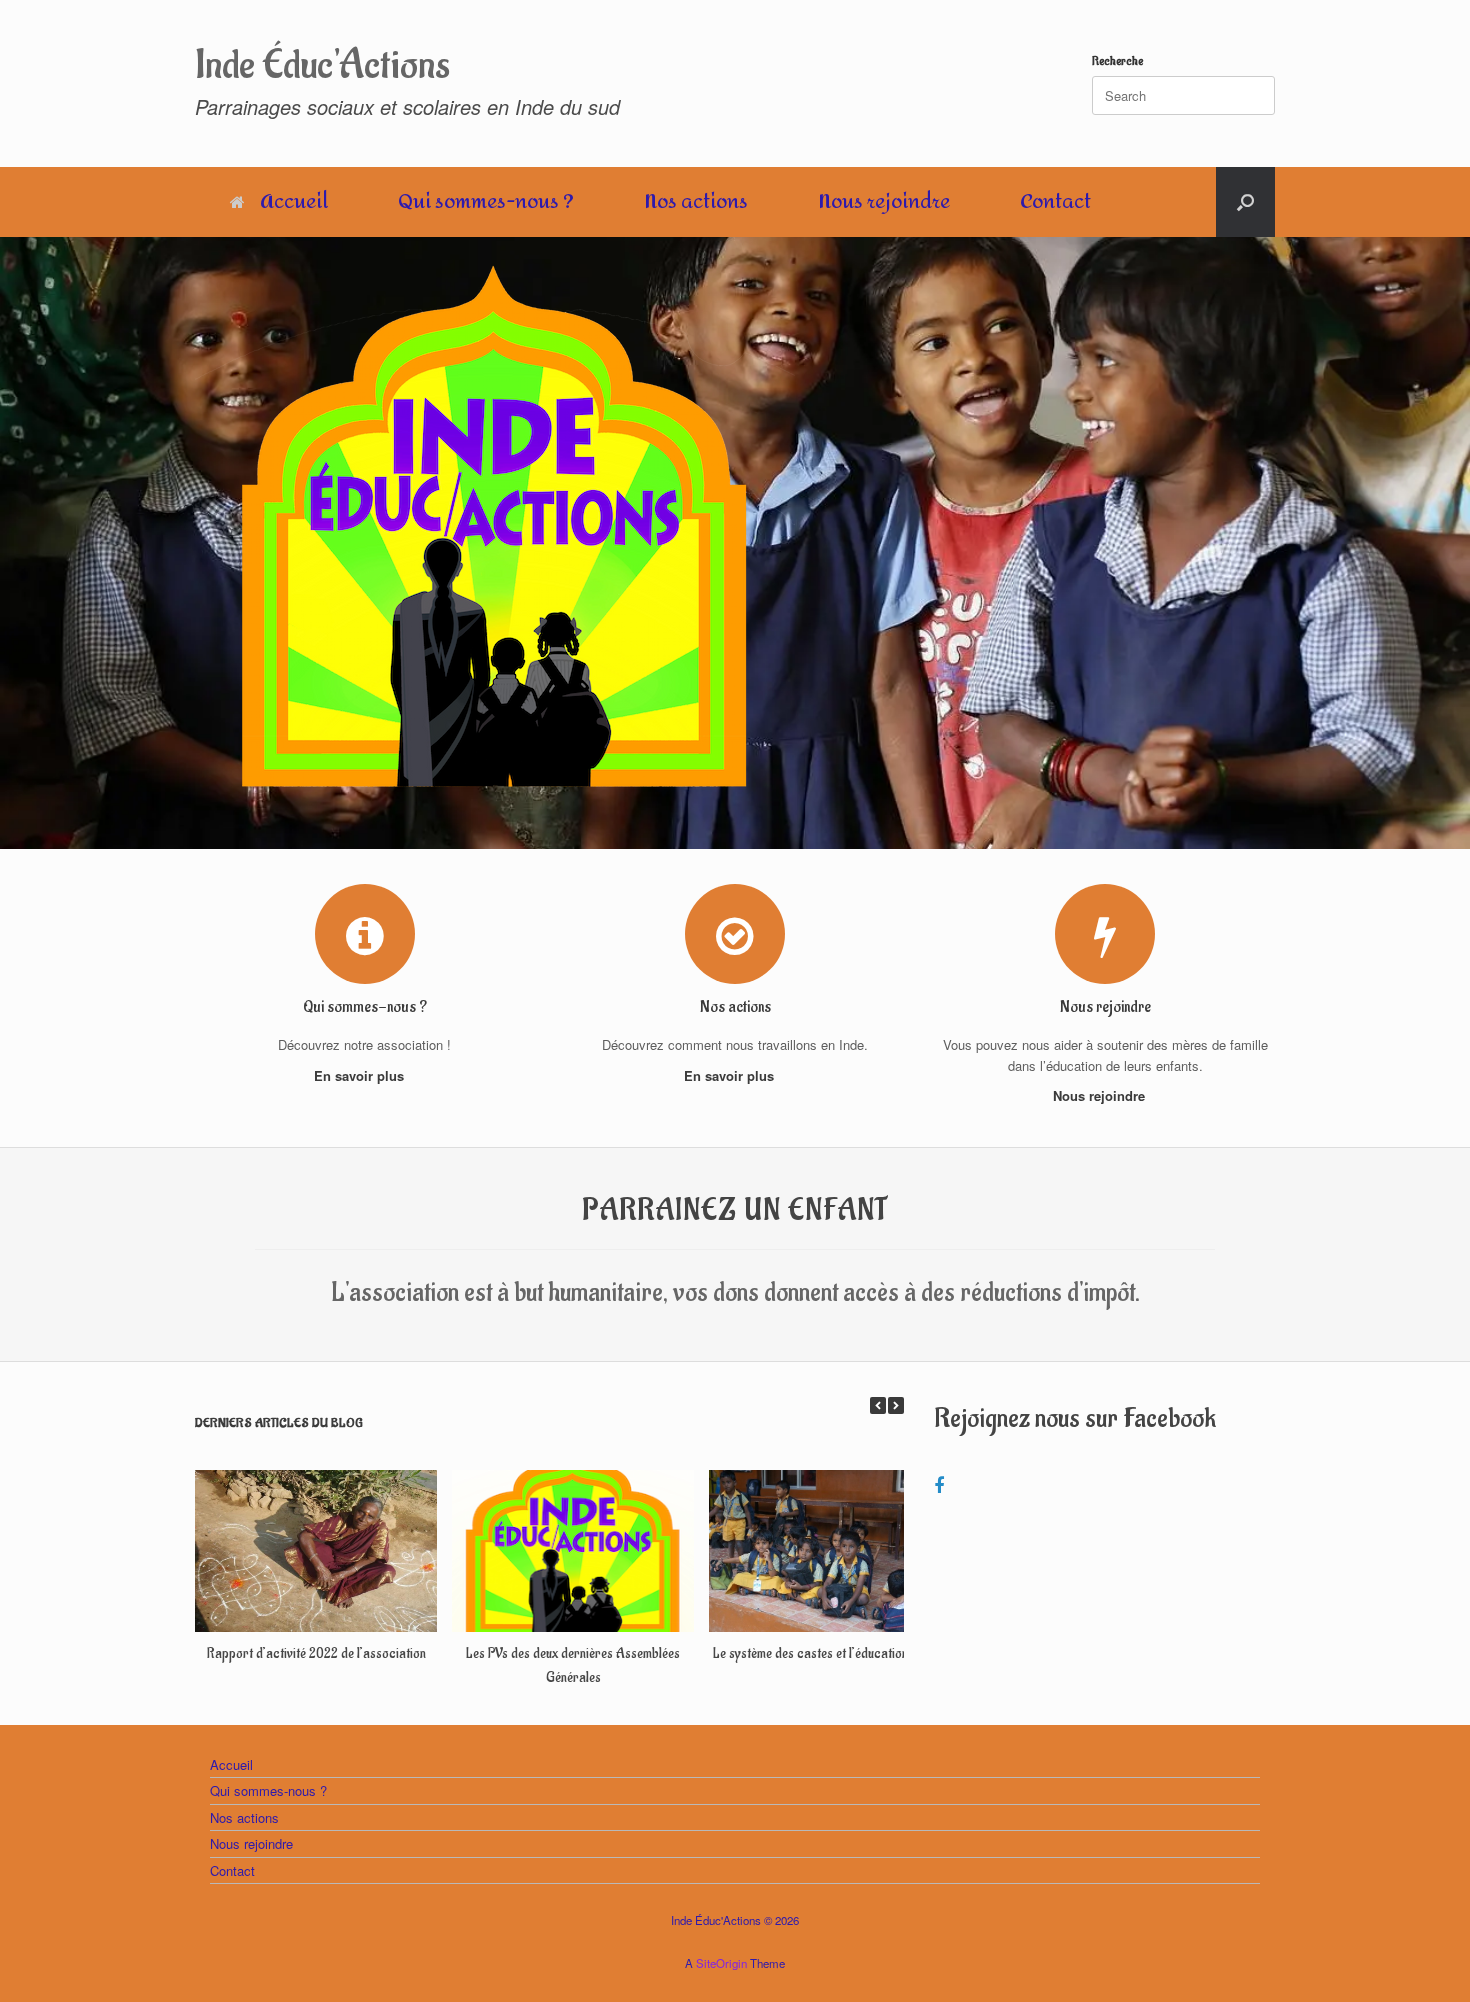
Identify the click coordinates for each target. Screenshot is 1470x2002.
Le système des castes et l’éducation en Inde (830, 1653)
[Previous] (878, 1405)
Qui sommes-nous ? (486, 201)
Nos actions (696, 201)
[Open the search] (1245, 202)
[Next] (896, 1405)
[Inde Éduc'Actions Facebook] (939, 1484)
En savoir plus (361, 1075)
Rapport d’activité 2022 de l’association (316, 1653)
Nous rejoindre (884, 201)
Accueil (294, 201)
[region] (735, 543)
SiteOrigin (721, 1963)
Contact (1055, 201)
